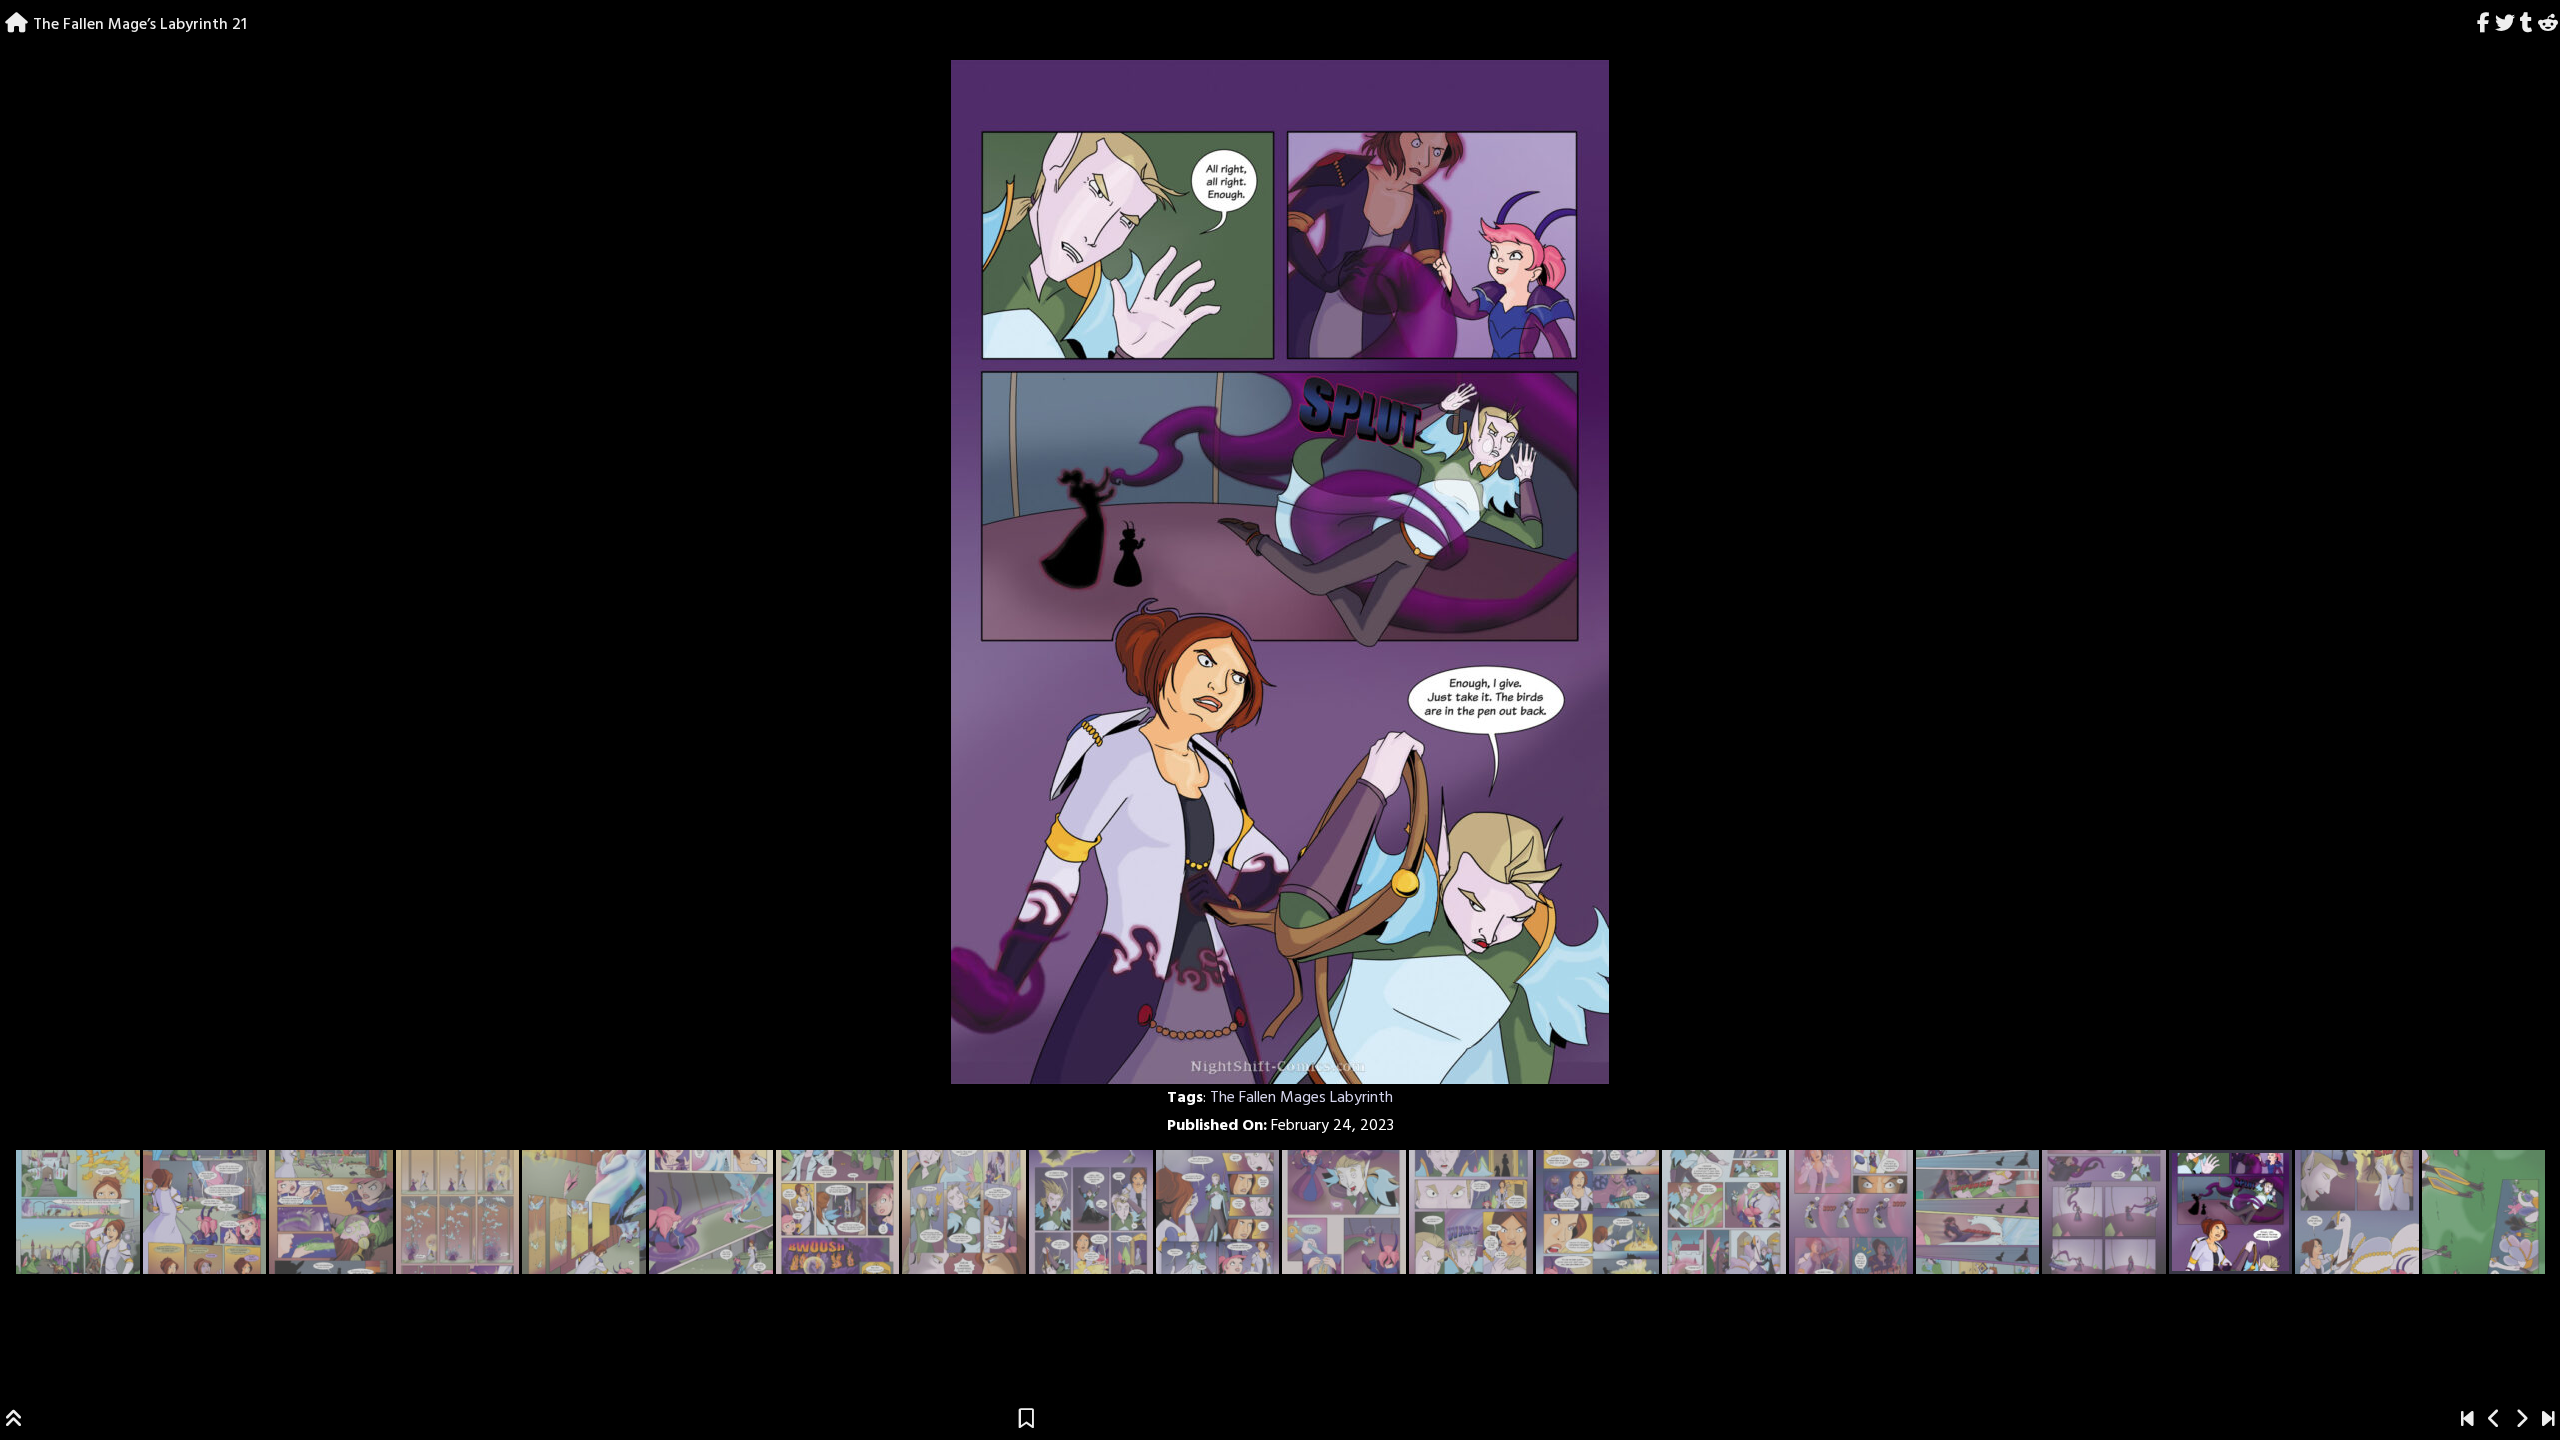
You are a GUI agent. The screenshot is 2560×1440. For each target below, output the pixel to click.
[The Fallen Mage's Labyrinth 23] (2548, 1421)
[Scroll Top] (14, 1421)
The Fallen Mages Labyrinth (1301, 1098)
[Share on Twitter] (2505, 25)
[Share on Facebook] (2484, 25)
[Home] (16, 25)
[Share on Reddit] (2547, 25)
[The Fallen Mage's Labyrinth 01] (2467, 1421)
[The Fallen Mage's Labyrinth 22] (2521, 1421)
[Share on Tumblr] (2526, 25)
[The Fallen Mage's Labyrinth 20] (2494, 1421)
